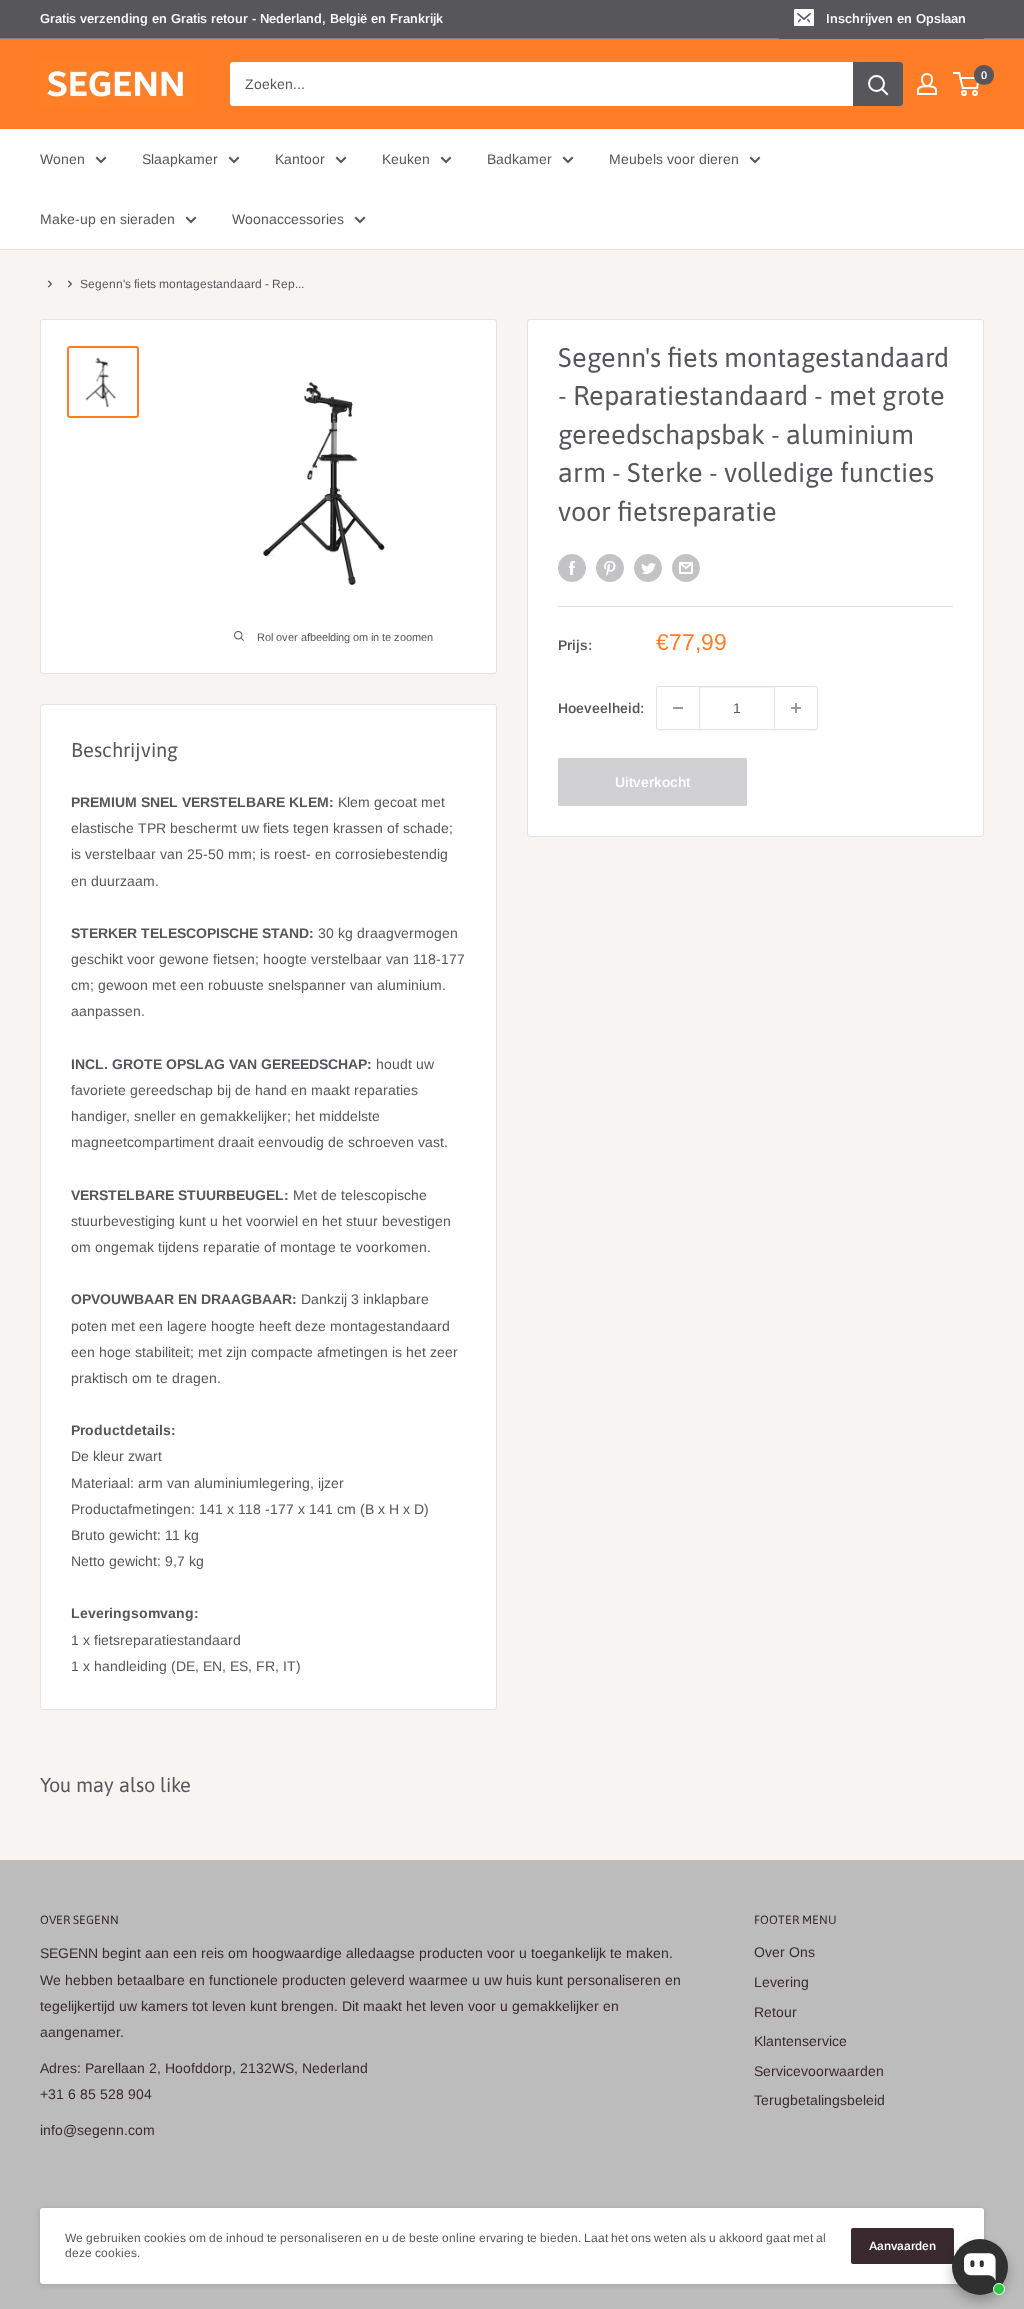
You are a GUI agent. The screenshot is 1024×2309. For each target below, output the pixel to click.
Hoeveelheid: (601, 708)
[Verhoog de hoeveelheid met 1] (796, 708)
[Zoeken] (878, 84)
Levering (781, 1982)
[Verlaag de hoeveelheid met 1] (678, 708)
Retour (775, 2012)
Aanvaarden (902, 2246)
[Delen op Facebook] (572, 568)
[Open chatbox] (980, 2267)
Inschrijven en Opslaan (896, 18)
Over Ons (784, 1952)
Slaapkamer (180, 159)
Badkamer (519, 159)
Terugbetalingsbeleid (819, 2100)
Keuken (406, 159)
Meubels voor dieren (674, 159)
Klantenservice (800, 2041)
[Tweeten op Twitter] (648, 568)
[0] (967, 84)
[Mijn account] (927, 84)
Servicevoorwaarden (819, 2071)
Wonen (62, 159)
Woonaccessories (288, 219)
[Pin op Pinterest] (610, 568)
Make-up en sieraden (107, 219)
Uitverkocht (652, 782)
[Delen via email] (686, 568)
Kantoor (300, 159)
